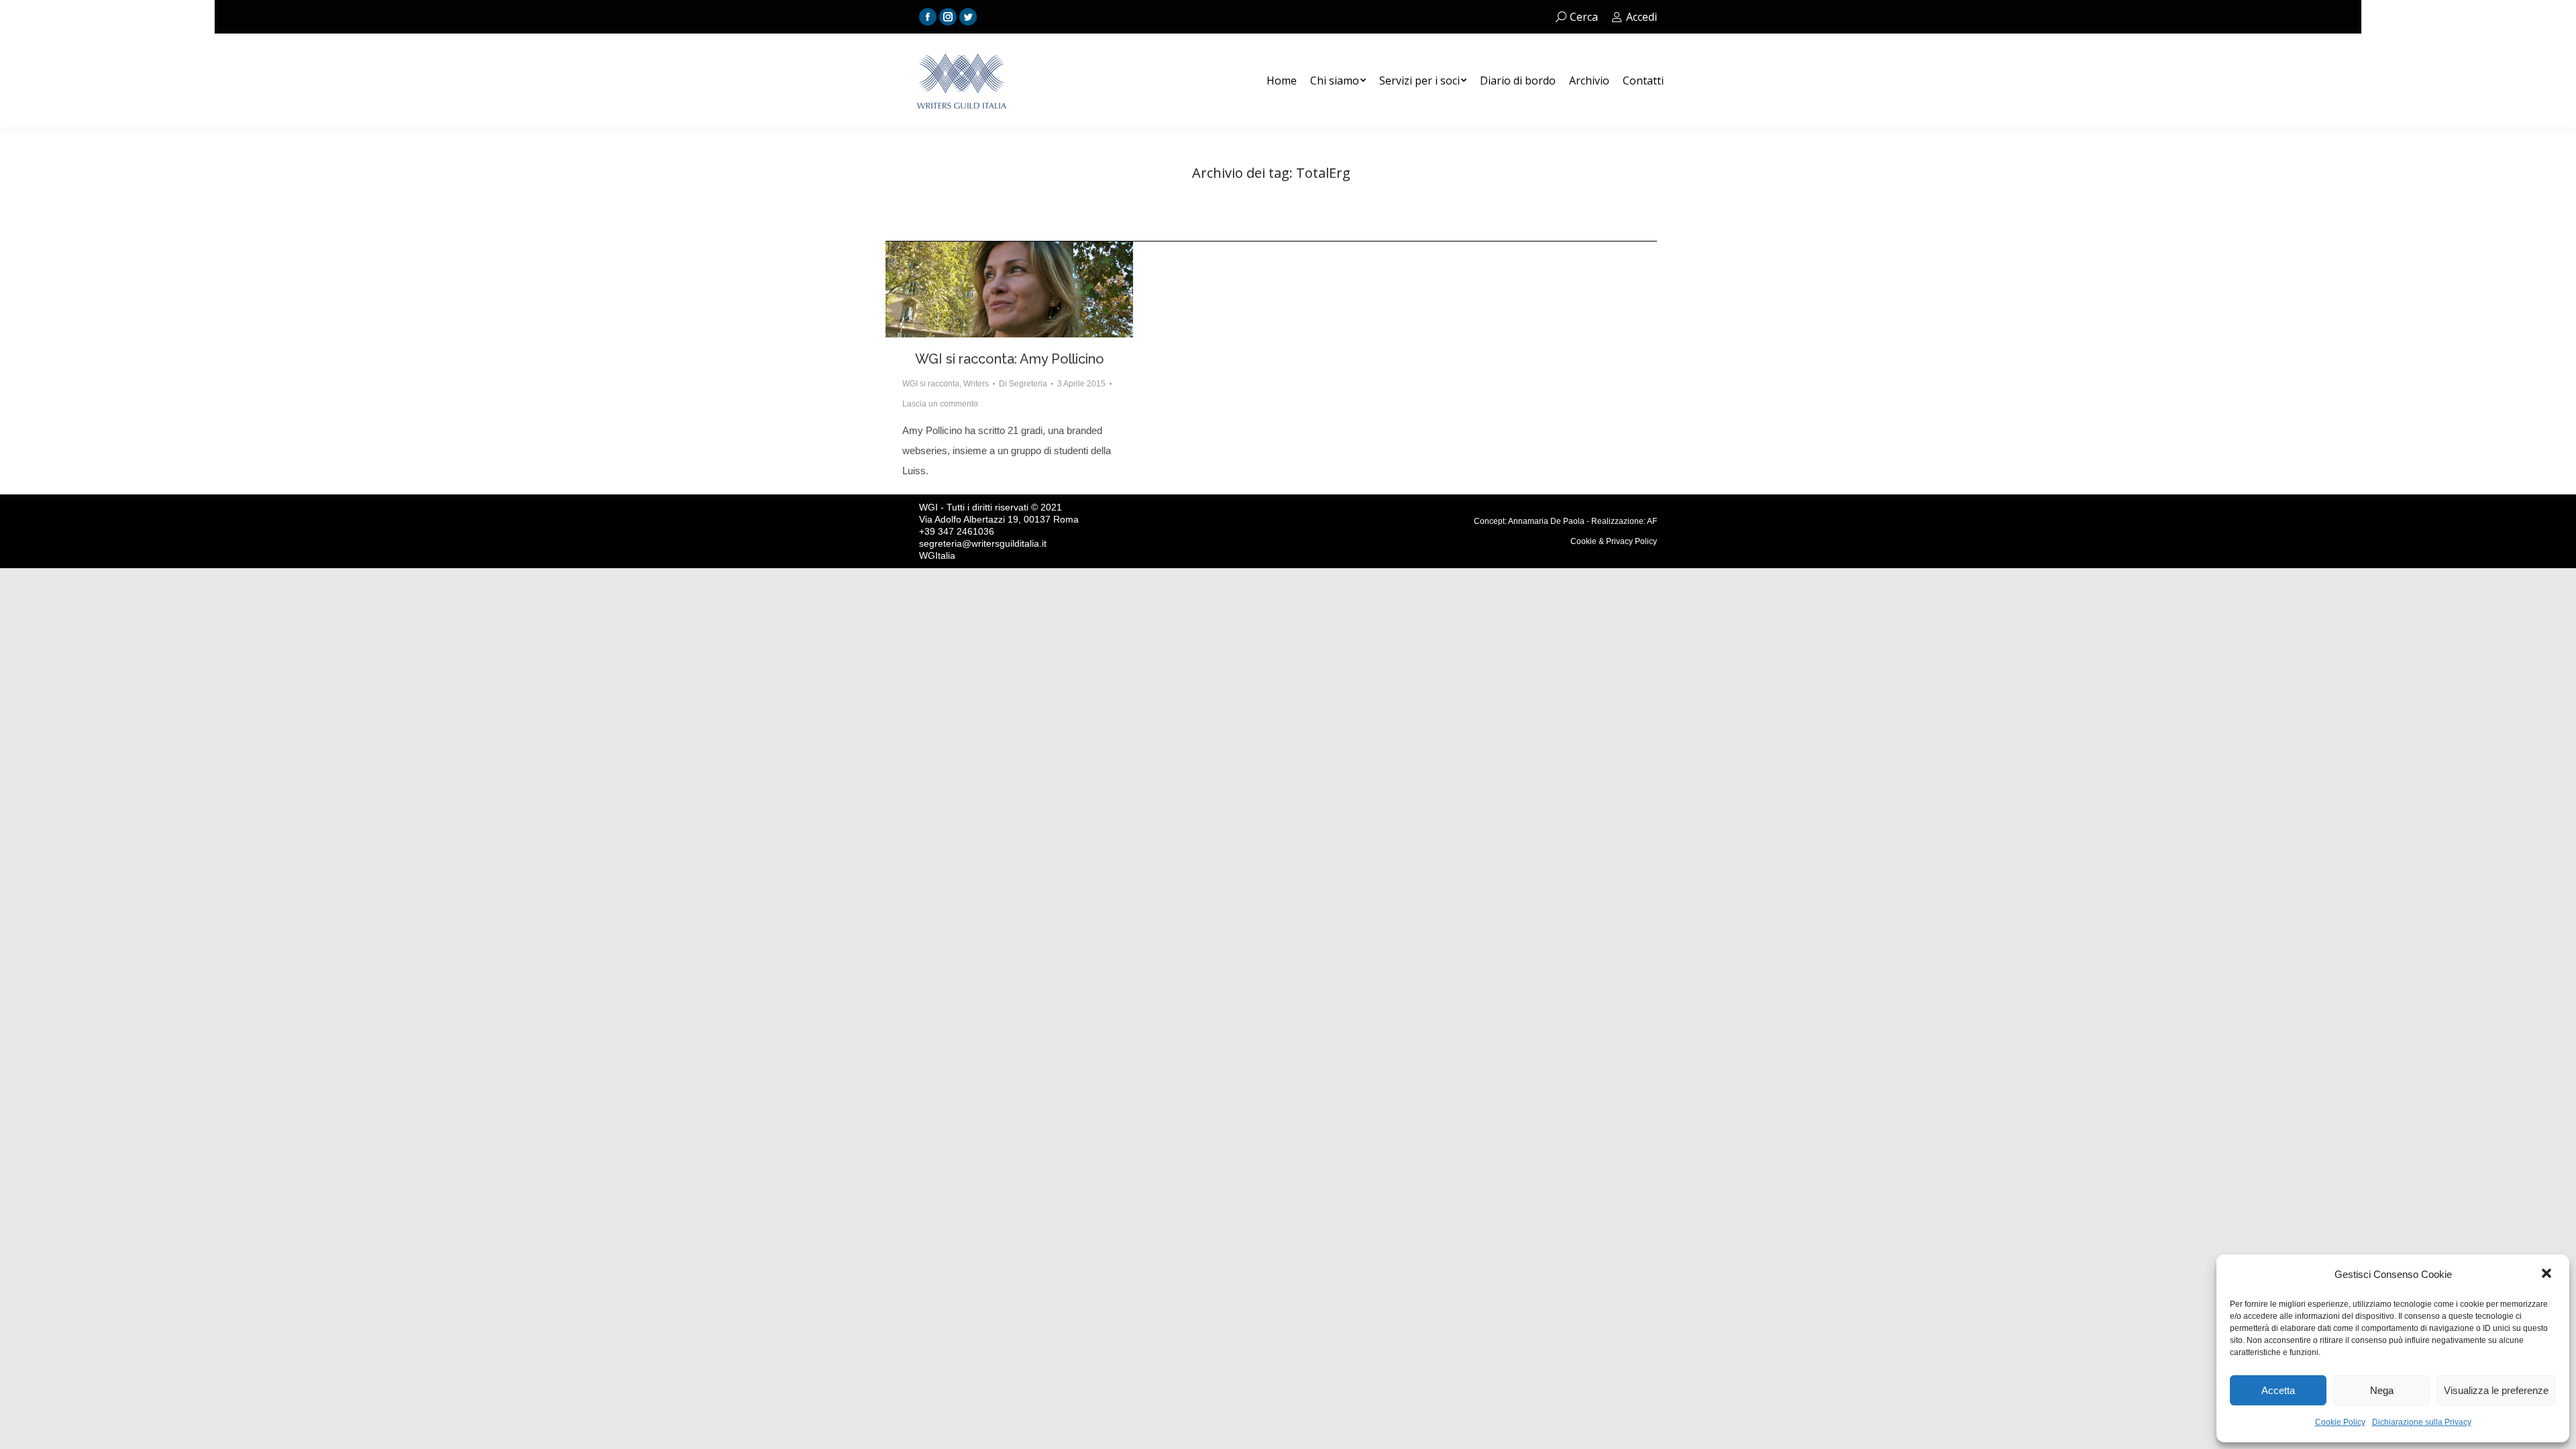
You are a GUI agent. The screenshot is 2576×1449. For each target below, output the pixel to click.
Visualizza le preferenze (2496, 1390)
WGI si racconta (931, 384)
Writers (976, 384)
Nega (2382, 1390)
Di (1023, 384)
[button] (2548, 1275)
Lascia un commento (940, 404)
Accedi (1642, 17)
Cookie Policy (2340, 1422)
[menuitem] (1282, 80)
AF (1652, 521)
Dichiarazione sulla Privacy (2422, 1422)
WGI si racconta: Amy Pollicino (1010, 359)
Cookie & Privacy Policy (1614, 541)
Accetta (2278, 1390)
